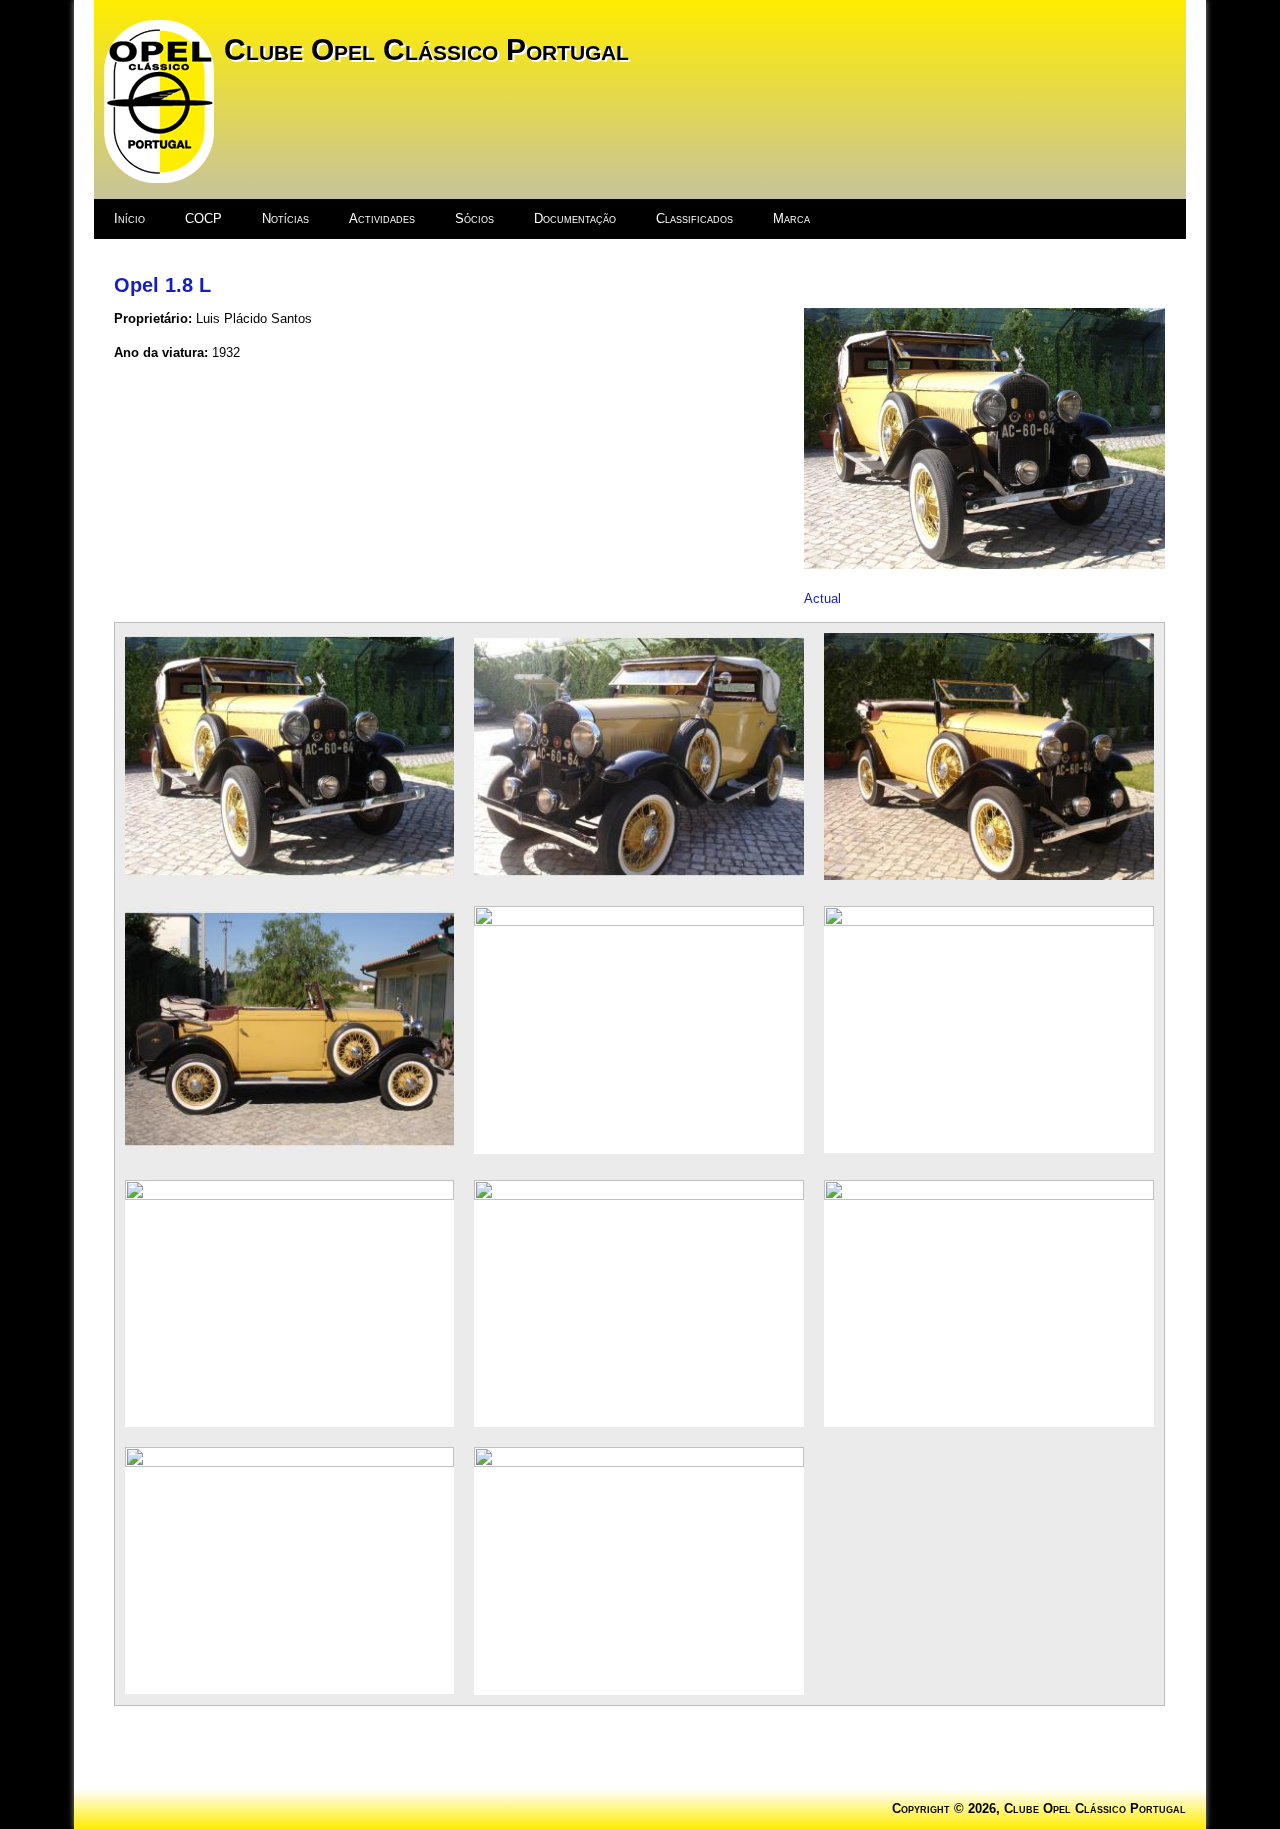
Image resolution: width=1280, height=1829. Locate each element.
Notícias (285, 218)
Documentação (575, 218)
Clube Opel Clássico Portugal (426, 49)
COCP (203, 218)
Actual (822, 598)
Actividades (382, 218)
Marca (791, 218)
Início (129, 218)
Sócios (474, 218)
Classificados (694, 218)
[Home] (159, 178)
